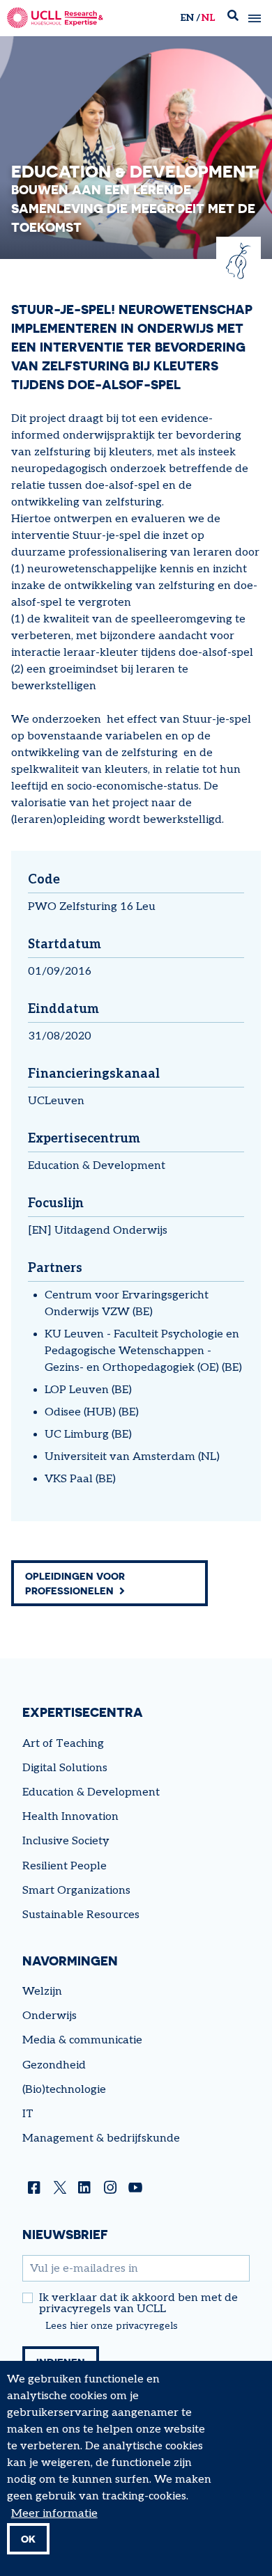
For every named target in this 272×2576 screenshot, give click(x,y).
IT (28, 2114)
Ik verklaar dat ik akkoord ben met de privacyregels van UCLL (138, 2304)
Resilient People (65, 1866)
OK (28, 2539)
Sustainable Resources (81, 1915)
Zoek (233, 18)
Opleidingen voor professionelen (75, 1583)
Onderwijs (50, 2016)
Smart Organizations (76, 1891)
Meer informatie (54, 2514)
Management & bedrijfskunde (101, 2138)
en (187, 18)
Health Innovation (70, 1817)
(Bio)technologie (64, 2090)
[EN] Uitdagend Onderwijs (98, 1231)
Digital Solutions (65, 1768)
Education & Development (97, 1166)
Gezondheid (54, 2065)
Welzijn (42, 1992)
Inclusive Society (66, 1841)
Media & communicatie (82, 2040)
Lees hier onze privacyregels (112, 2326)
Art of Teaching (63, 1744)
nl (208, 18)
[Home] (55, 18)
